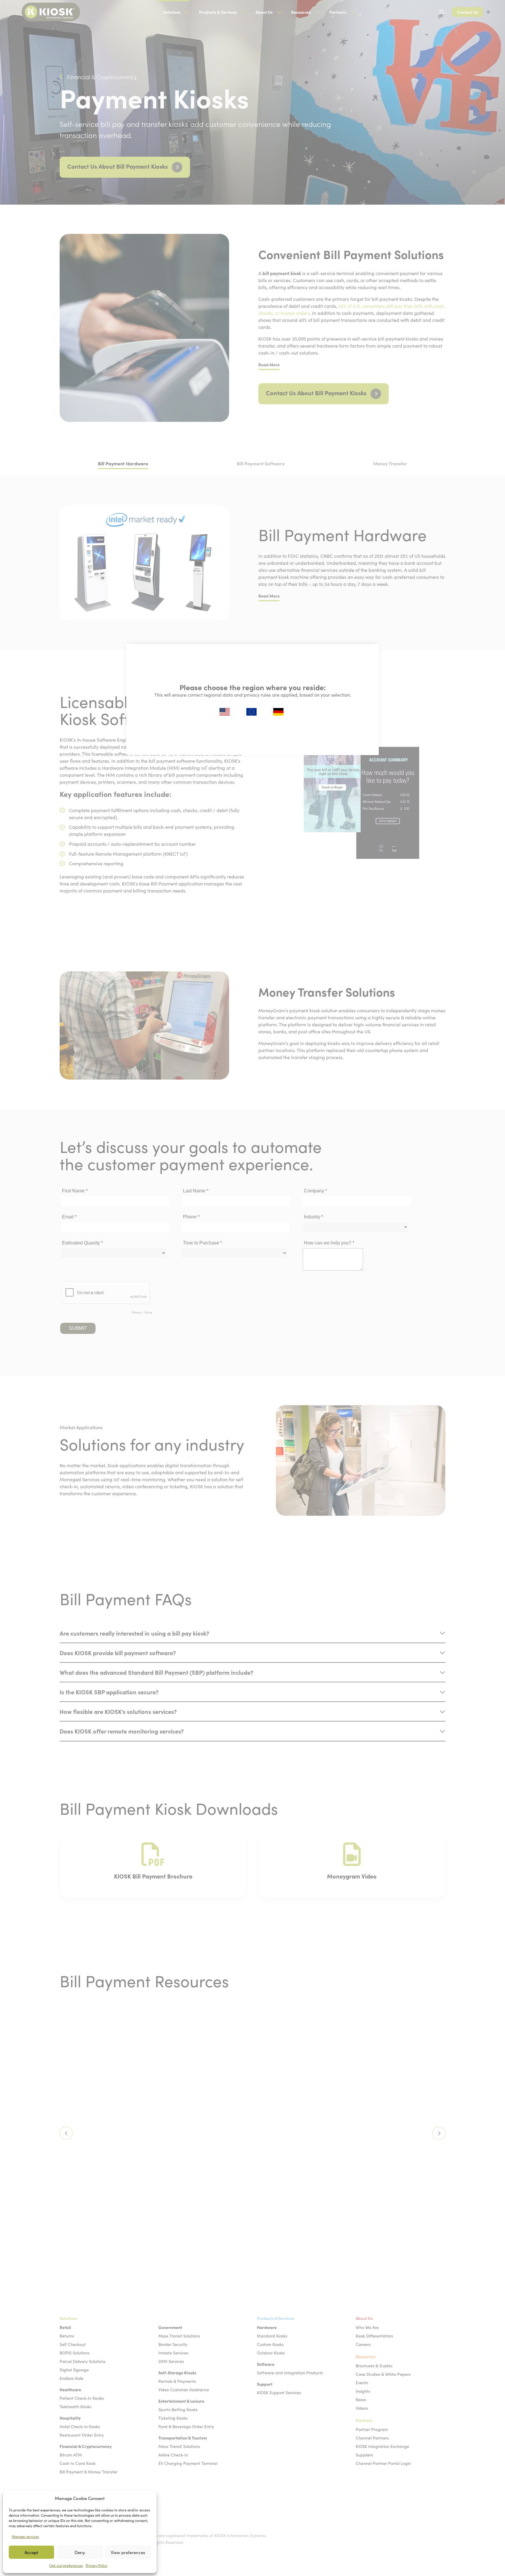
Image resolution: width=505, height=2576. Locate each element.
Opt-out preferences (66, 2565)
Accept (31, 2552)
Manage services (25, 2537)
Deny (80, 2552)
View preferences (128, 2552)
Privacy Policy (97, 2565)
